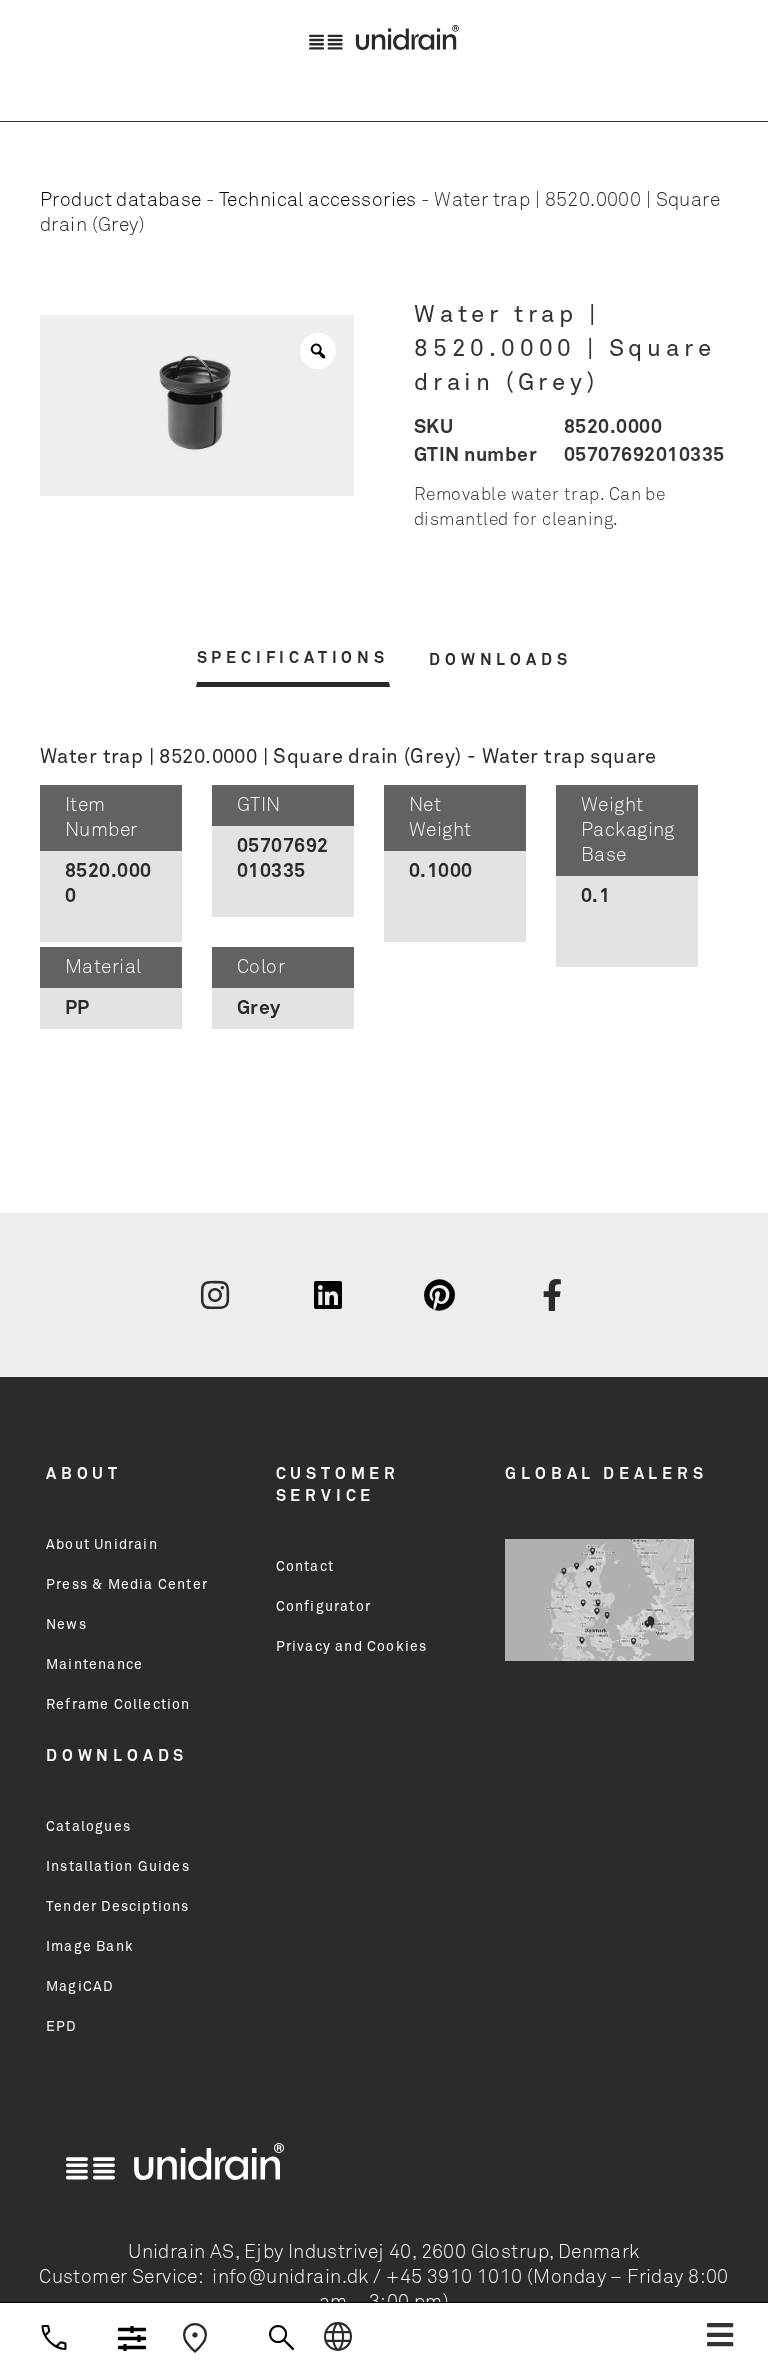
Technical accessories (318, 200)
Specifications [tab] (293, 658)
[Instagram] (215, 1295)
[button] (720, 2335)
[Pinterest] (440, 1295)
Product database (121, 200)
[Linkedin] (328, 1295)
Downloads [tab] (500, 660)
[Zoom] (318, 351)
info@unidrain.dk (290, 2277)
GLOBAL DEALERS (606, 1474)
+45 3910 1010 (454, 2277)
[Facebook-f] (553, 1295)
